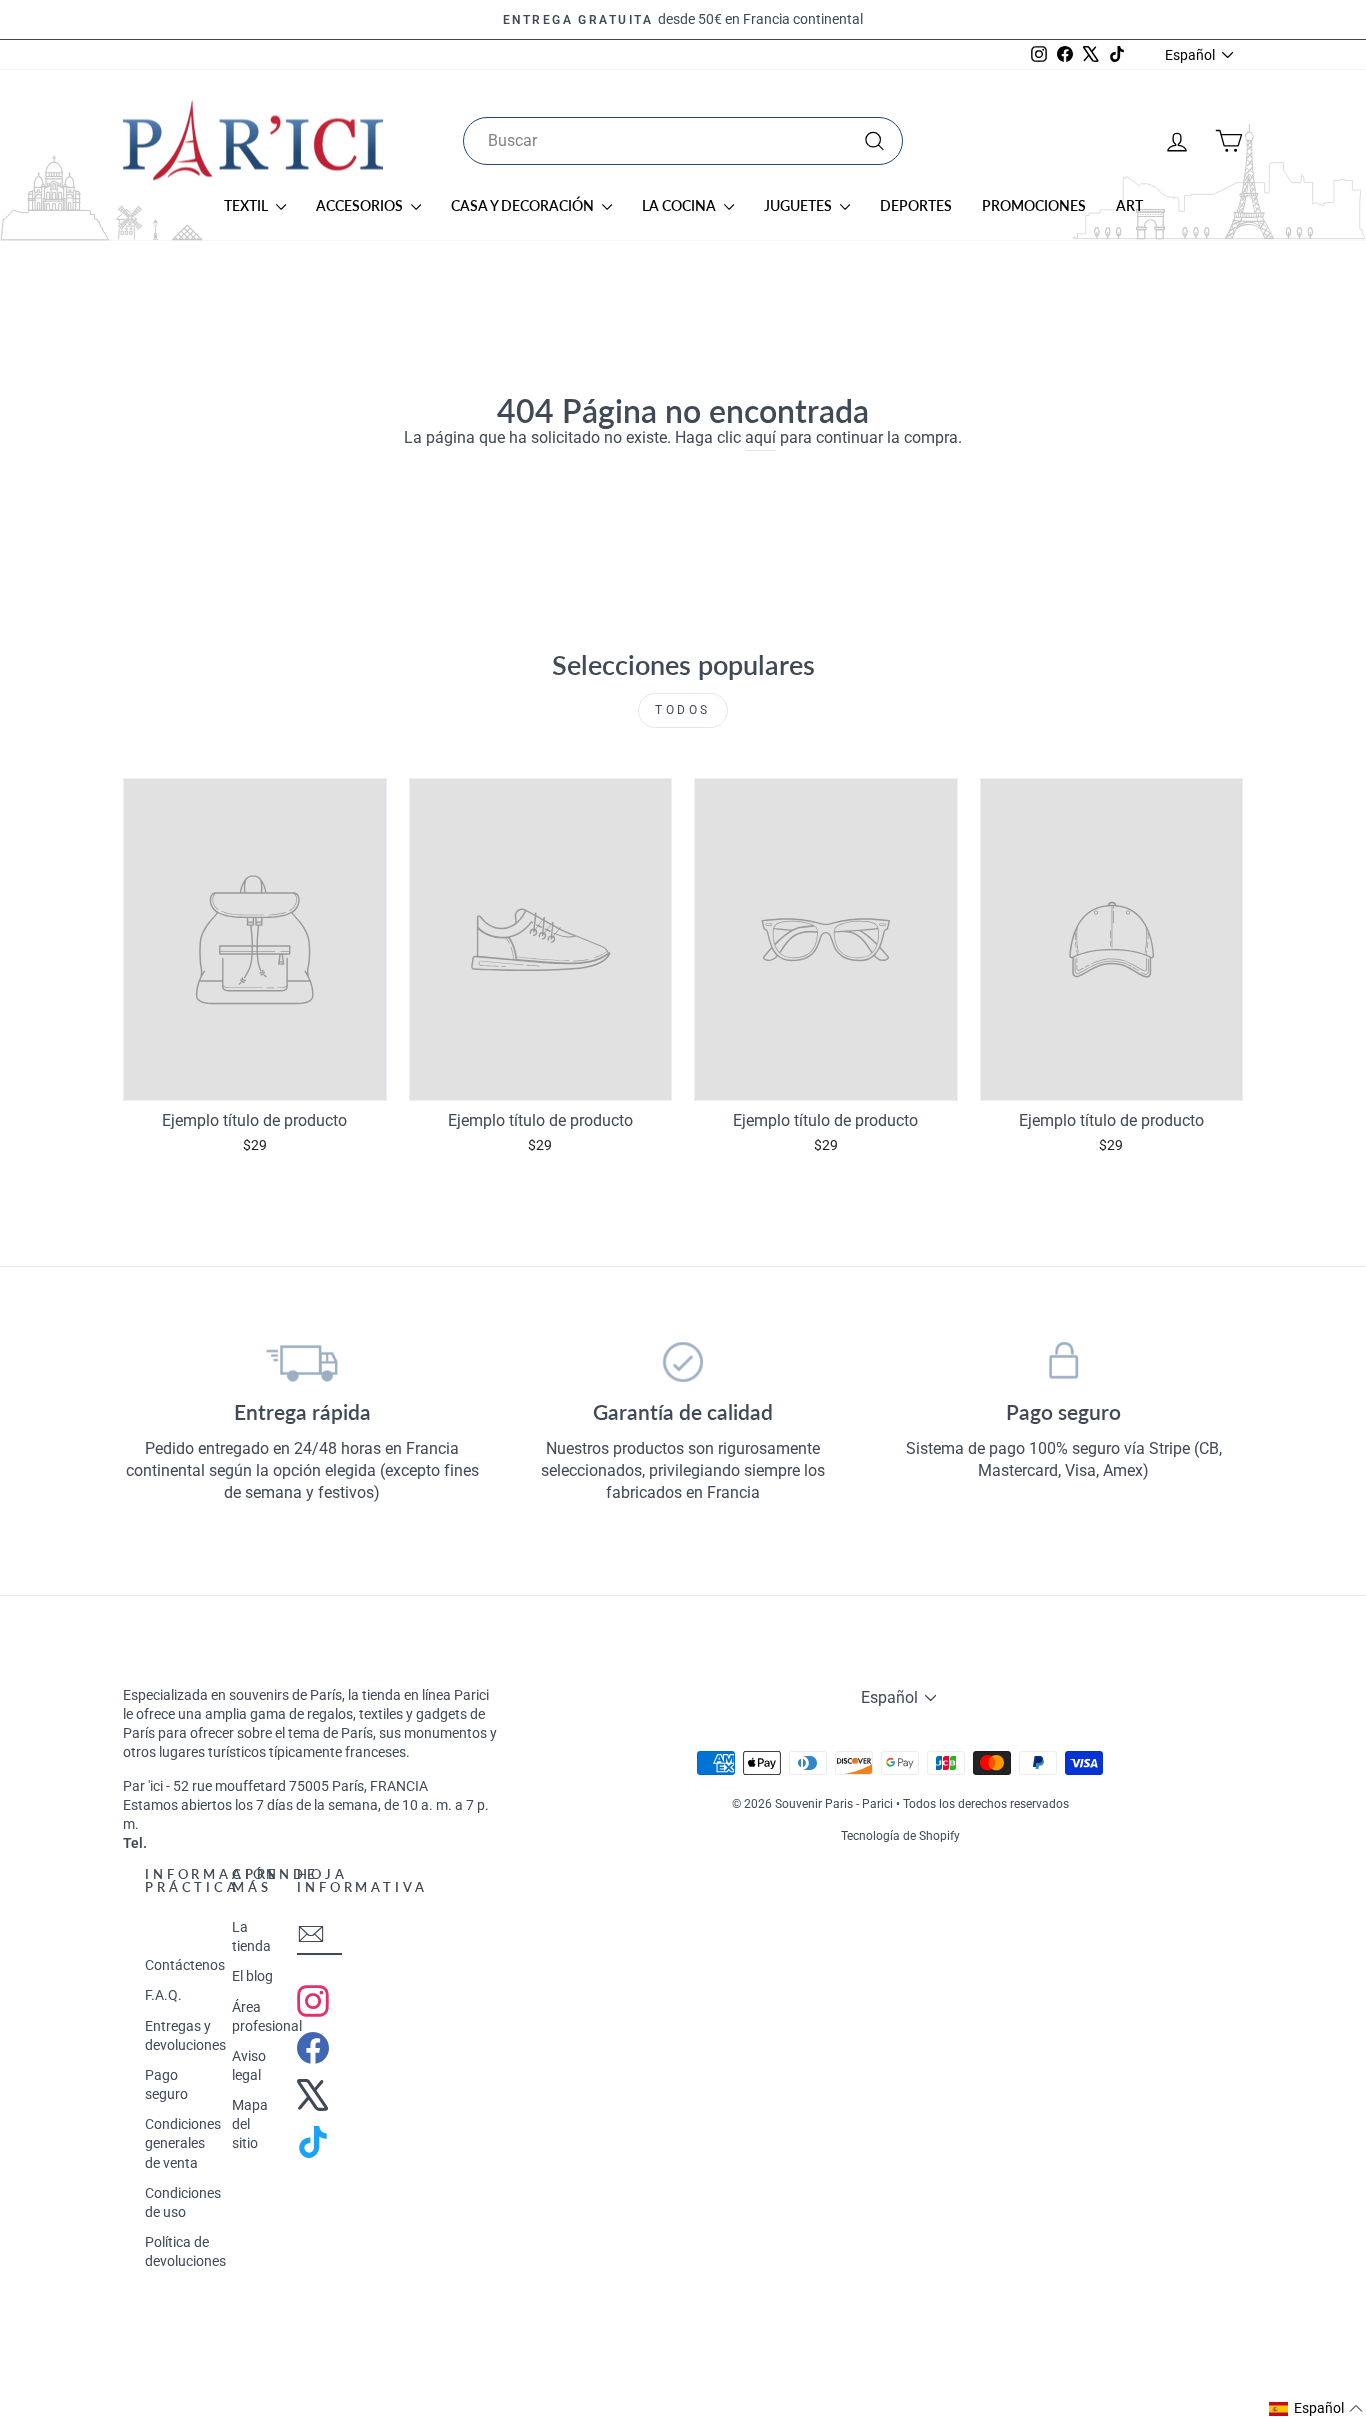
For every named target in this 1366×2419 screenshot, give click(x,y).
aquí (760, 437)
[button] (1316, 2409)
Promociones (1034, 205)
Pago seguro (166, 2084)
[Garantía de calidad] (683, 1362)
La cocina (680, 205)
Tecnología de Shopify (900, 1836)
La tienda (251, 1936)
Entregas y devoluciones (185, 2035)
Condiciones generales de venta (183, 2143)
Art (1129, 205)
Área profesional (267, 2016)
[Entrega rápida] (302, 1362)
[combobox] (683, 141)
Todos (683, 710)
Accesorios (361, 205)
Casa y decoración (524, 205)
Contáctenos (185, 1965)
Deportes (916, 205)
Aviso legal (249, 2065)
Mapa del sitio (250, 2124)
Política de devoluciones (185, 2251)
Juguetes (799, 205)
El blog (252, 1976)
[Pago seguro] (1063, 1362)
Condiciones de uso (183, 2202)
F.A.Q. (163, 1995)
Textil (247, 205)
